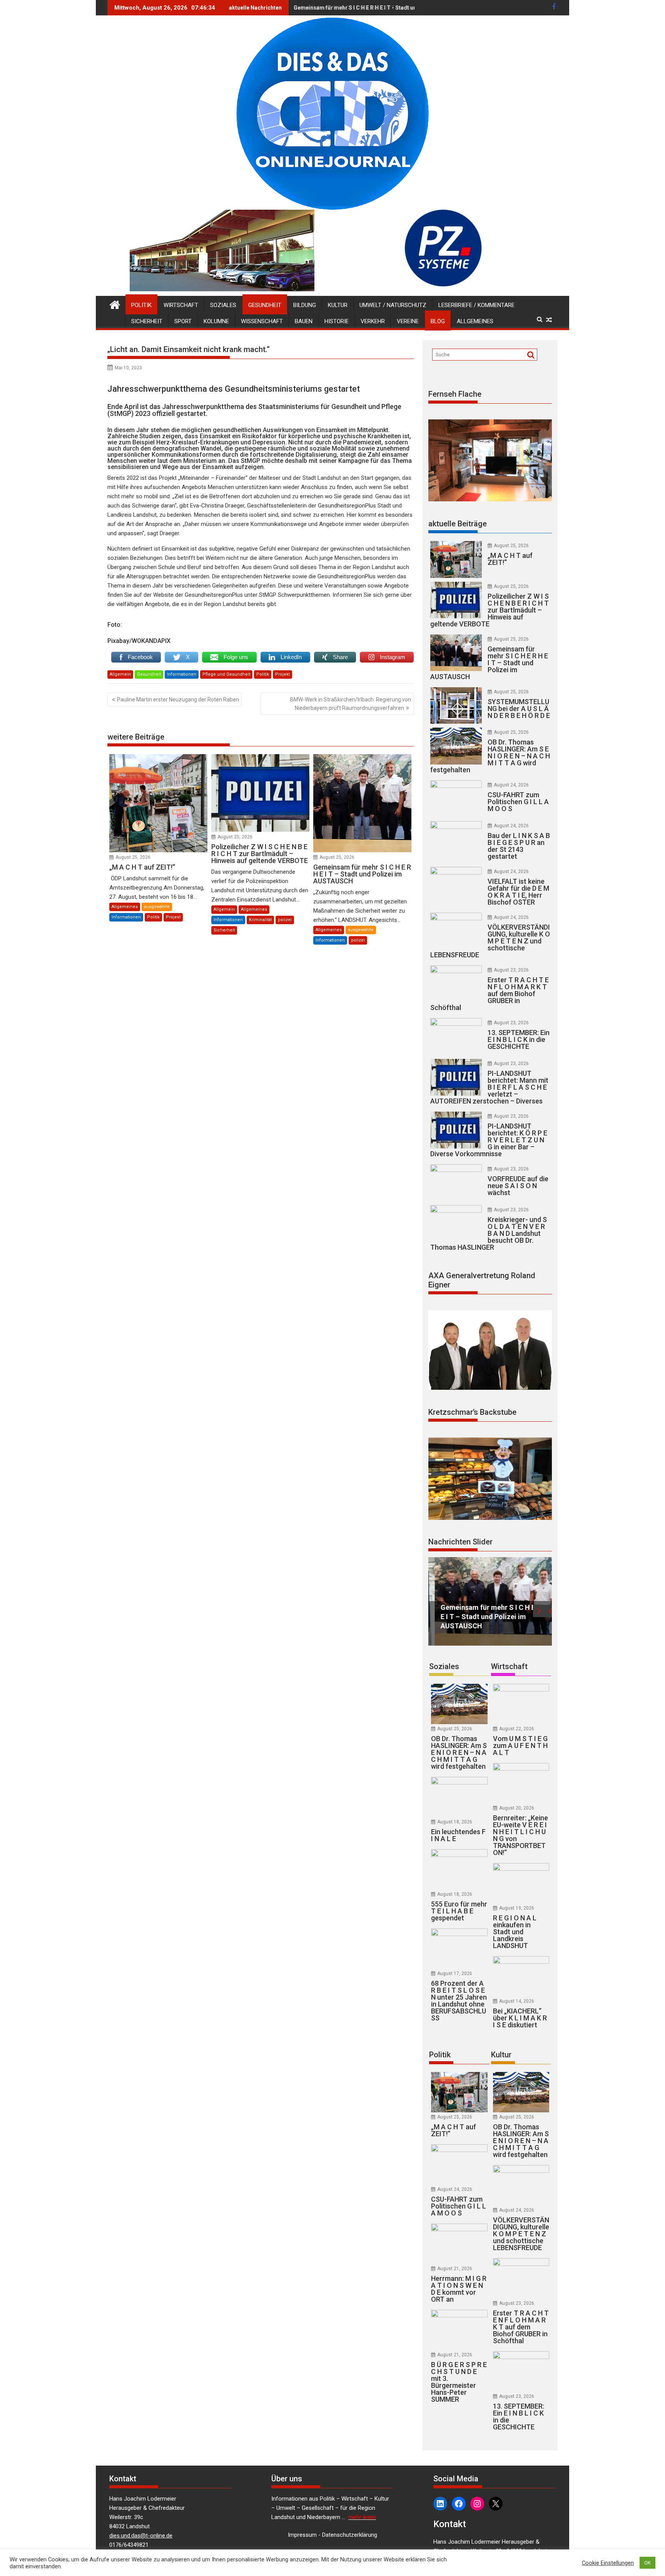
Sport (183, 321)
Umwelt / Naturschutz (393, 305)
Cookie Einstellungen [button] (608, 2563)
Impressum (302, 2535)
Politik (141, 305)
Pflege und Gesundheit (226, 674)
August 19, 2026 (517, 1908)
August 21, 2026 (455, 2269)
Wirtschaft (181, 305)
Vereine (408, 321)
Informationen (182, 674)
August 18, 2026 (455, 1822)
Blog (438, 321)
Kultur (338, 305)
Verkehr (373, 321)
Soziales (223, 305)
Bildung (305, 305)
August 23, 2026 (511, 970)
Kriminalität (260, 920)
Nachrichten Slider (460, 1542)
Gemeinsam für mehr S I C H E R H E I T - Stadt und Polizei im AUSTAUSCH (387, 8)
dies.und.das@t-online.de (141, 2536)
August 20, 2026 (517, 1808)
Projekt (282, 674)
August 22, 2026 (517, 1729)
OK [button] (647, 2563)
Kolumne (216, 321)
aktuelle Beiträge (458, 524)
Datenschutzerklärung (350, 2535)
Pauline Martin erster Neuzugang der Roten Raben (178, 700)
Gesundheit (265, 305)
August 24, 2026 (511, 785)
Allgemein (120, 674)
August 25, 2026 (133, 857)
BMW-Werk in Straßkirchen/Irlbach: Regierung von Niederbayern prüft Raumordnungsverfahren (351, 704)
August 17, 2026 (455, 1973)
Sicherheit (147, 321)
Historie (337, 321)
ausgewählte (157, 907)
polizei (285, 920)
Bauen (304, 321)
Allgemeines (475, 321)
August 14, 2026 (517, 2001)
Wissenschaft (262, 321)
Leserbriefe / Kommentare (476, 305)
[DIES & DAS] (115, 304)
